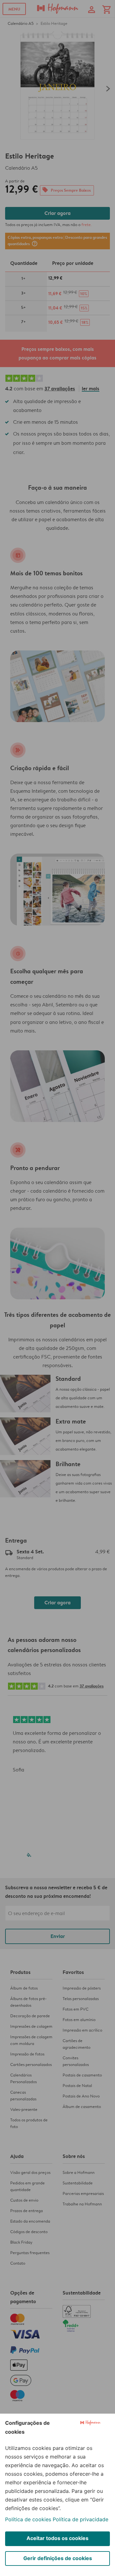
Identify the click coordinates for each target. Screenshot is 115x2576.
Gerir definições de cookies (58, 2558)
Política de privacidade (80, 2519)
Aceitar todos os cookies (57, 2538)
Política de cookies (28, 2519)
